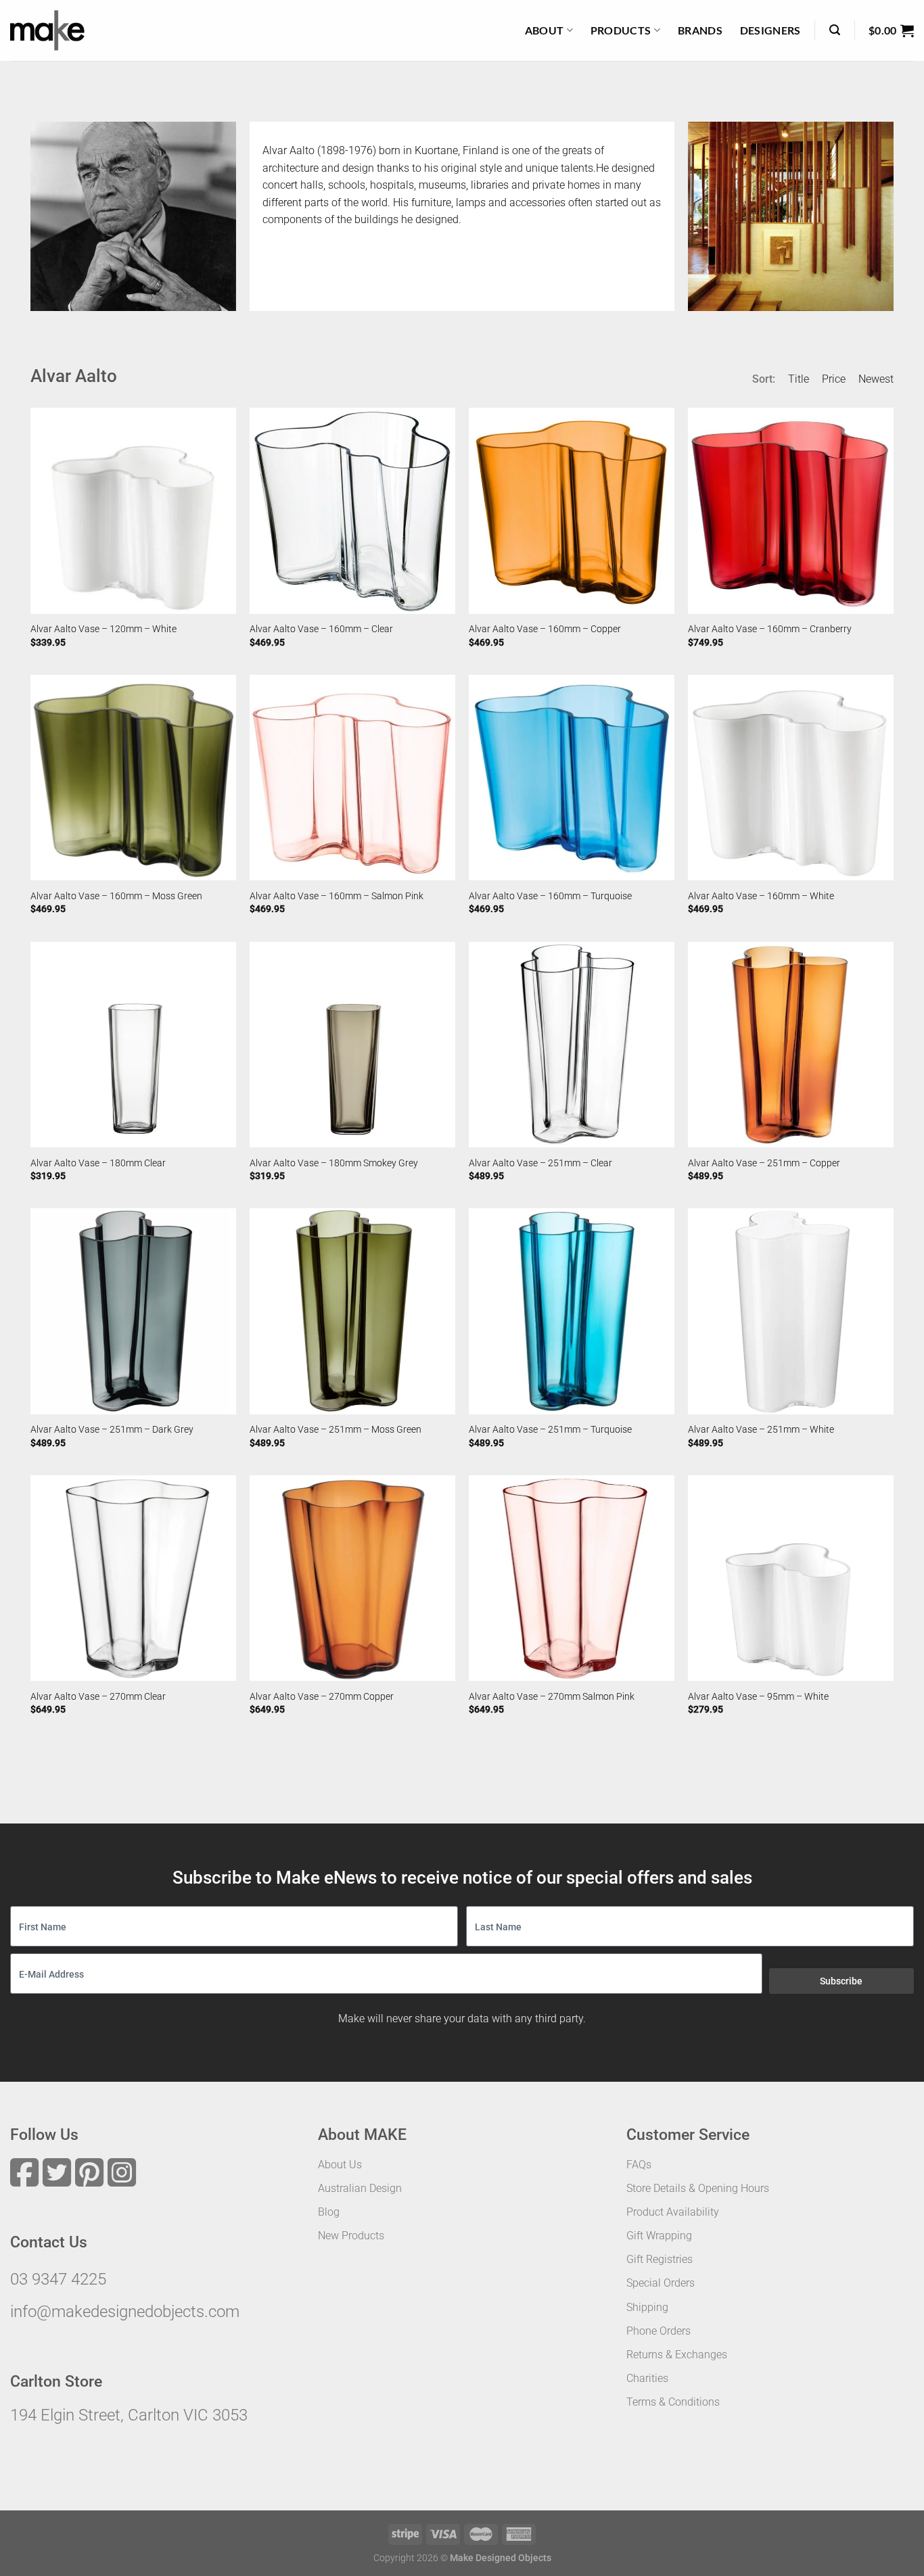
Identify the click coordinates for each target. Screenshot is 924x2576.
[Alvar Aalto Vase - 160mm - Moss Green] (133, 778)
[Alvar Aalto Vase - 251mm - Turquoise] (572, 1311)
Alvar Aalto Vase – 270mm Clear (98, 1697)
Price (834, 379)
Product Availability (673, 2212)
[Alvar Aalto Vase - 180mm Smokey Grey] (352, 1045)
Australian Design (360, 2188)
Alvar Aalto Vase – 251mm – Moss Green (336, 1430)
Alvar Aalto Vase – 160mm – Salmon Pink (337, 896)
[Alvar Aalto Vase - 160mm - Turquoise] (572, 778)
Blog (329, 2212)
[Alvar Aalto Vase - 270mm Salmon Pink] (572, 1578)
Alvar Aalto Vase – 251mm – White (761, 1430)
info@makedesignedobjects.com (125, 2312)
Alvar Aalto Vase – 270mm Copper (322, 1697)
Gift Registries (660, 2259)
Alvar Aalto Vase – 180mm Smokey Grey (334, 1163)
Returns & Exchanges (677, 2355)
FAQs (639, 2165)
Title (799, 379)
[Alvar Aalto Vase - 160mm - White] (791, 778)
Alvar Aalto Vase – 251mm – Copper (764, 1163)
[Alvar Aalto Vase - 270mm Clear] (133, 1578)
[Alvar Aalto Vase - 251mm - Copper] (791, 1045)
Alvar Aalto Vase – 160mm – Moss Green (116, 896)
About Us (340, 2165)
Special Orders (661, 2283)
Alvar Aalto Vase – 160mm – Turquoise (550, 896)
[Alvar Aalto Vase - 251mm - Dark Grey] (133, 1311)
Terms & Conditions (673, 2402)
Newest (876, 379)
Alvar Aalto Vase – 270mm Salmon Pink (552, 1697)
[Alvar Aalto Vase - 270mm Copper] (352, 1578)
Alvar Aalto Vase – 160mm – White (761, 896)
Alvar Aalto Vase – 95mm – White (758, 1697)
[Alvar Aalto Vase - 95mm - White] (791, 1578)
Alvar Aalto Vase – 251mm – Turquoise (550, 1430)
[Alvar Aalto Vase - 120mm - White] (133, 510)
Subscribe (841, 1981)
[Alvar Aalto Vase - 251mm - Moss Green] (352, 1311)
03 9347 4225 (58, 2279)
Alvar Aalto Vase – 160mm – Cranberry (770, 629)
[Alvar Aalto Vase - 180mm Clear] (133, 1045)
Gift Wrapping (659, 2236)
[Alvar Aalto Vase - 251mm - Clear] (572, 1045)
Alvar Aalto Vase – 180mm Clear (98, 1163)
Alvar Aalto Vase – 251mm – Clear (540, 1163)
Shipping (647, 2307)
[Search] (835, 30)
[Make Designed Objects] (47, 30)
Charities (647, 2378)
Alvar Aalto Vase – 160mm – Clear (321, 629)
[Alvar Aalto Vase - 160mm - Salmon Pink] (352, 778)
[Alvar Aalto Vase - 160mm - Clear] (352, 510)
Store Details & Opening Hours (698, 2188)
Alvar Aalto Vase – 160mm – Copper (545, 629)
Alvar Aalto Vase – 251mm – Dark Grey (112, 1430)
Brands (700, 30)
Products (621, 30)
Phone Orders (659, 2331)
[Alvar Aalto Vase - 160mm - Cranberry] (791, 510)
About (545, 30)
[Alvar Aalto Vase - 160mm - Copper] (572, 510)
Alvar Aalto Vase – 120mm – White (103, 629)
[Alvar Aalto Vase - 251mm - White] (791, 1311)
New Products (351, 2236)
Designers (770, 30)
